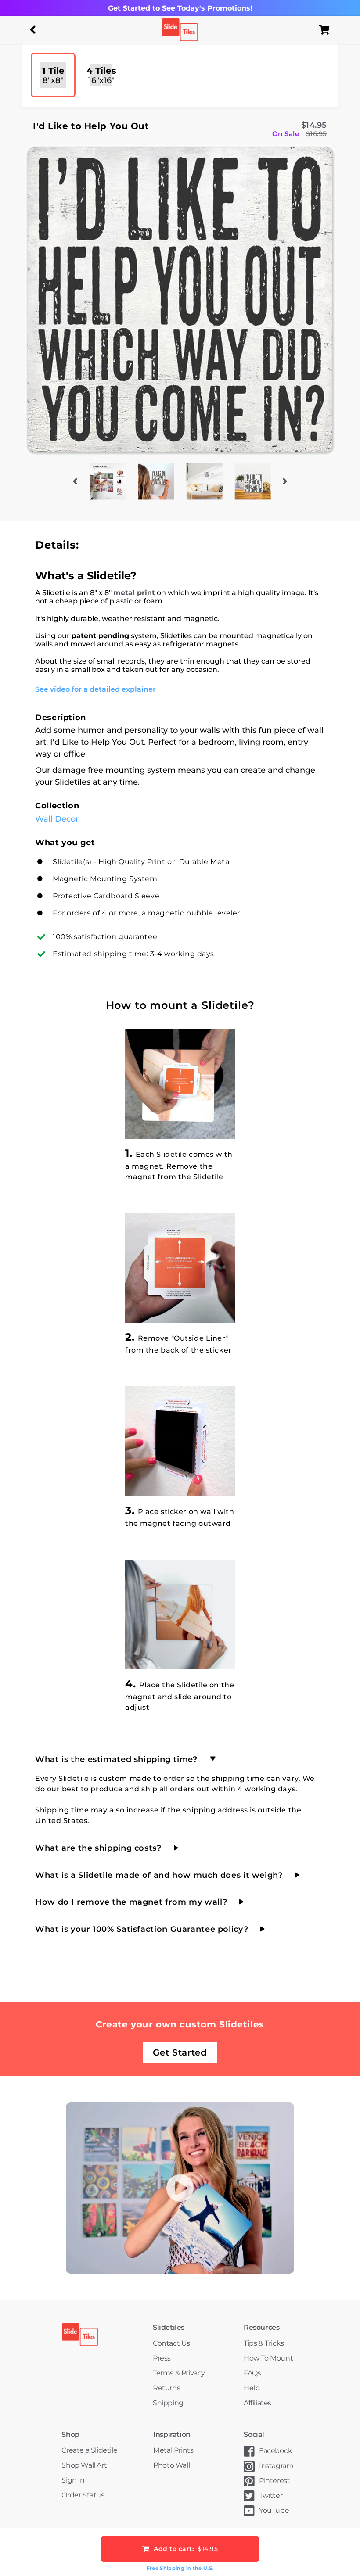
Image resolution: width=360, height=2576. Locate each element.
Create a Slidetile (89, 2450)
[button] (33, 30)
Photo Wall (171, 2465)
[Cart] (327, 30)
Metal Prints (173, 2450)
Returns (166, 2388)
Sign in (73, 2480)
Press (162, 2358)
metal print (134, 593)
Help (252, 2388)
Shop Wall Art (84, 2465)
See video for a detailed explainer (95, 689)
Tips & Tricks (264, 2343)
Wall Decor (57, 819)
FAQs (252, 2373)
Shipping (168, 2403)
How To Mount (268, 2358)
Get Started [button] (180, 2052)
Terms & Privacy (179, 2373)
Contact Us (171, 2343)
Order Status (83, 2495)
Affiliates (257, 2403)
